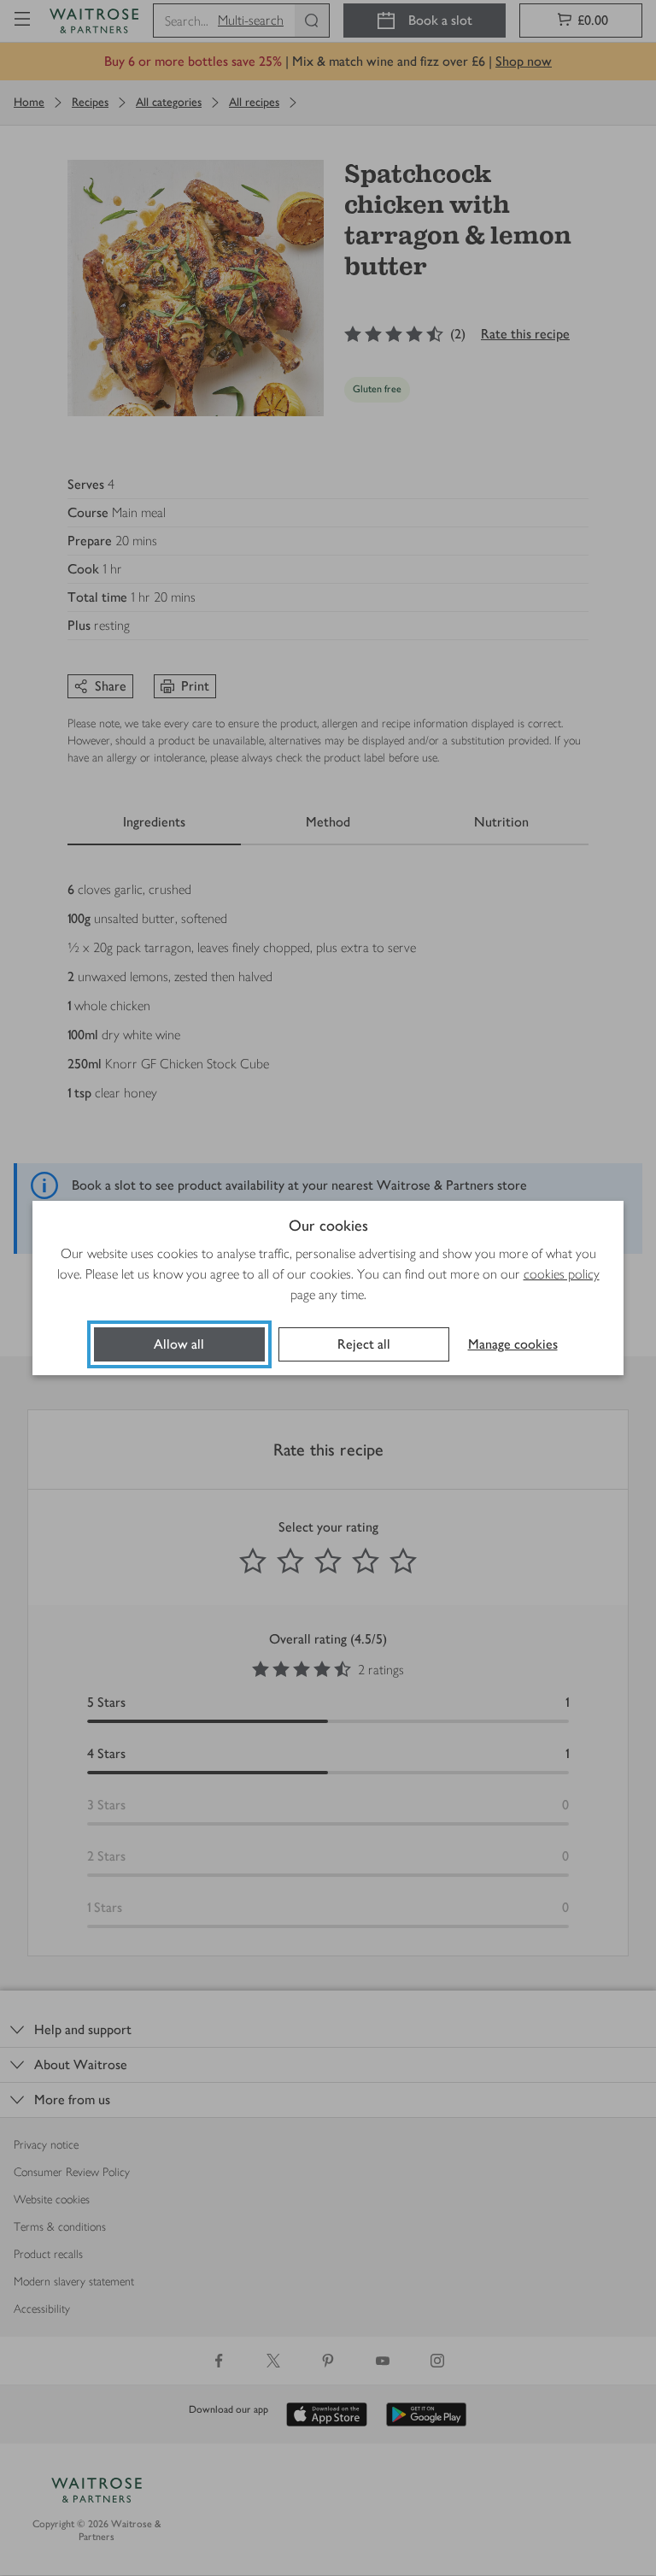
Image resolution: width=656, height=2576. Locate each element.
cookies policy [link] (562, 1274)
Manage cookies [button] (513, 1344)
